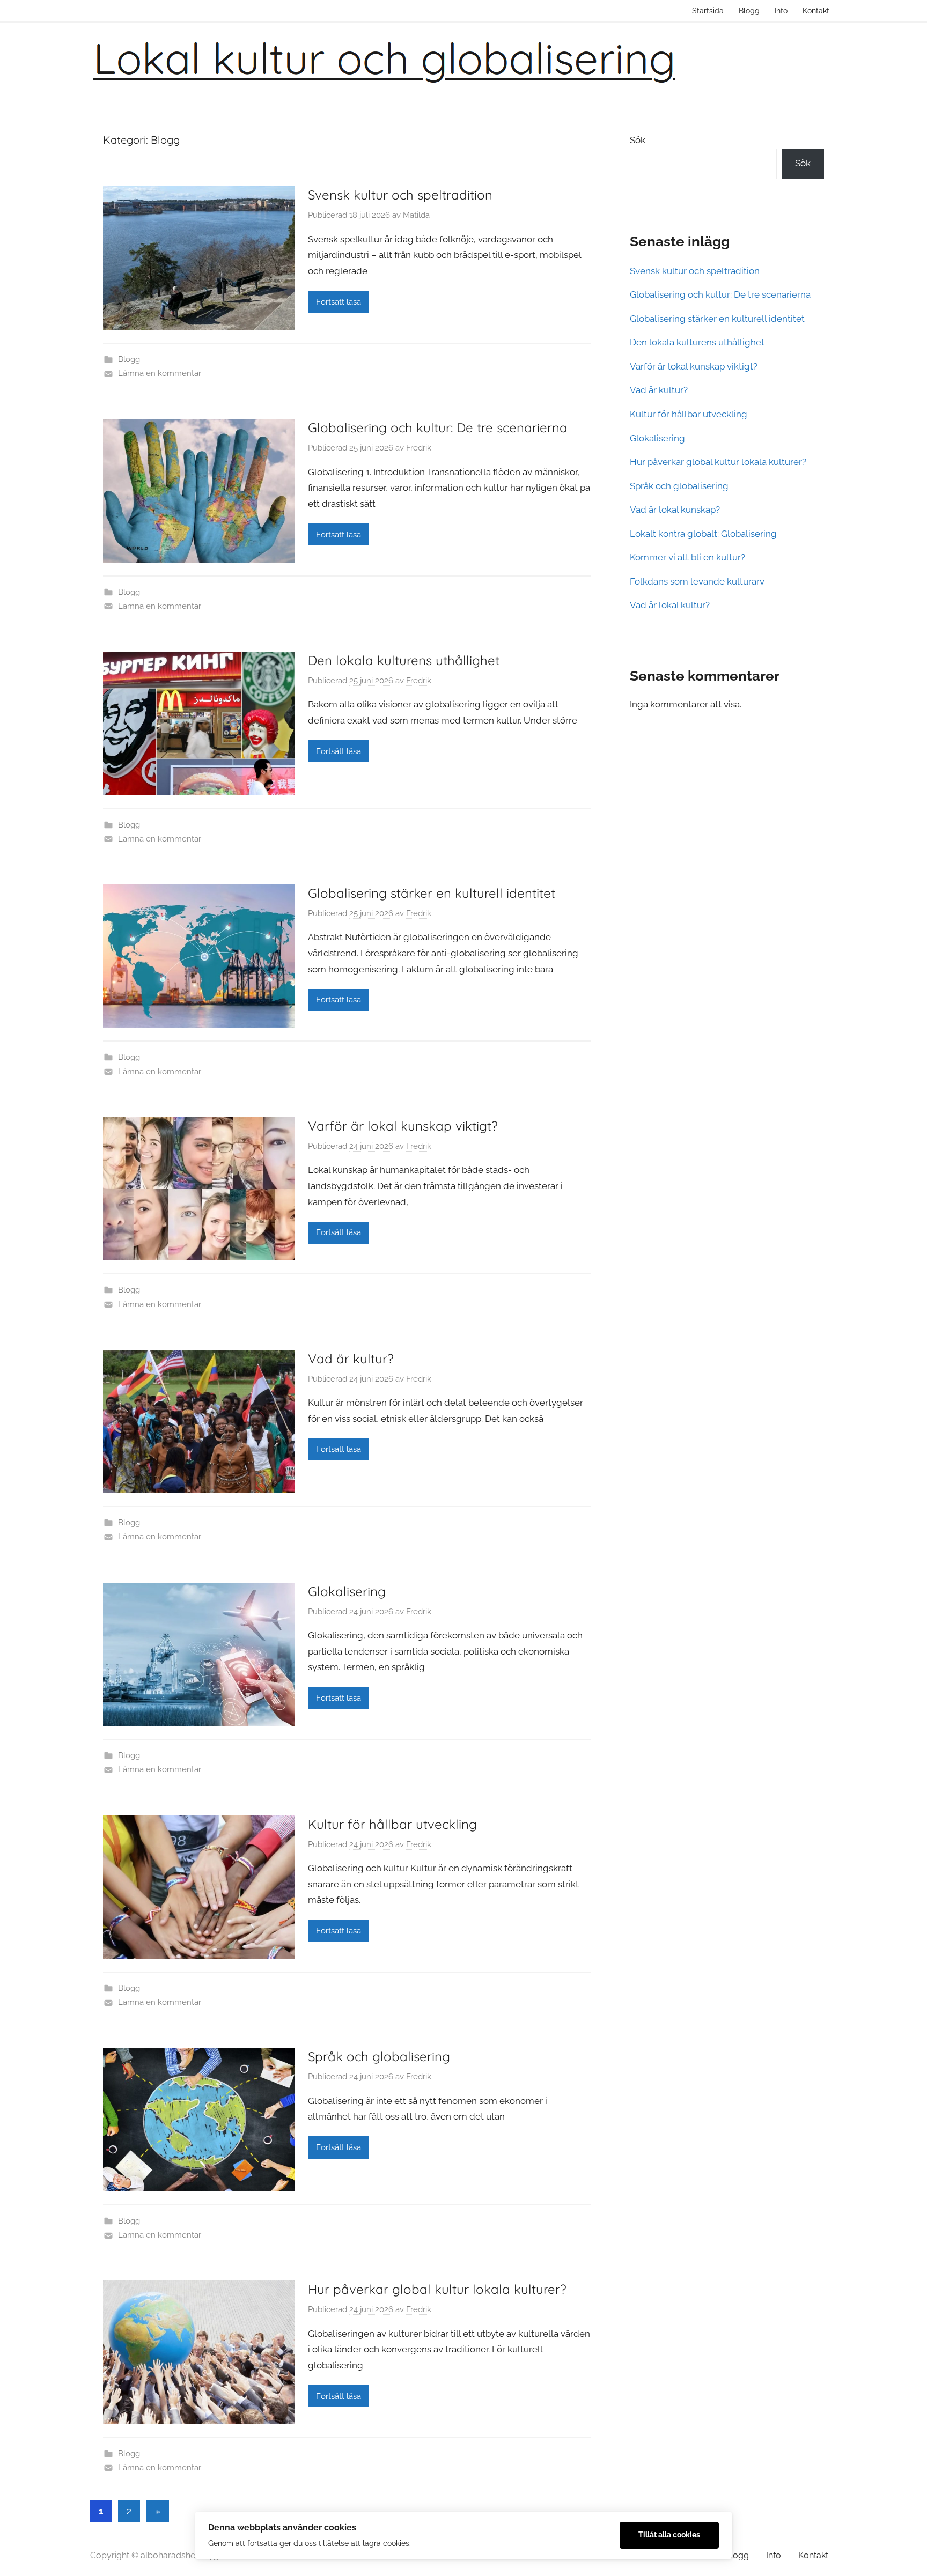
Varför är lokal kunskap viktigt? (403, 1126)
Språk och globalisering (379, 2056)
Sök (638, 140)
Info (781, 11)
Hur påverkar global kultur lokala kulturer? (437, 2289)
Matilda (416, 215)
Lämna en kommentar (160, 373)
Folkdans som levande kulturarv (697, 581)
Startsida (708, 11)
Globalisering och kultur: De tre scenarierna (438, 427)
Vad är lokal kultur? (670, 605)
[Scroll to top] (907, 2556)
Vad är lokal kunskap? (675, 510)
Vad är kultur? (351, 1359)
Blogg (749, 11)
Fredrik (419, 448)
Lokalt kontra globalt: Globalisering (703, 534)
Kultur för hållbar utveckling (392, 1824)
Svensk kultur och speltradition (400, 195)
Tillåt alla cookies (669, 2535)
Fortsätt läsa (339, 302)
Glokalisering (347, 1591)
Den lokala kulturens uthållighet (404, 660)
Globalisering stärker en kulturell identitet (432, 893)
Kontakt (816, 11)
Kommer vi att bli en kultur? (687, 557)
